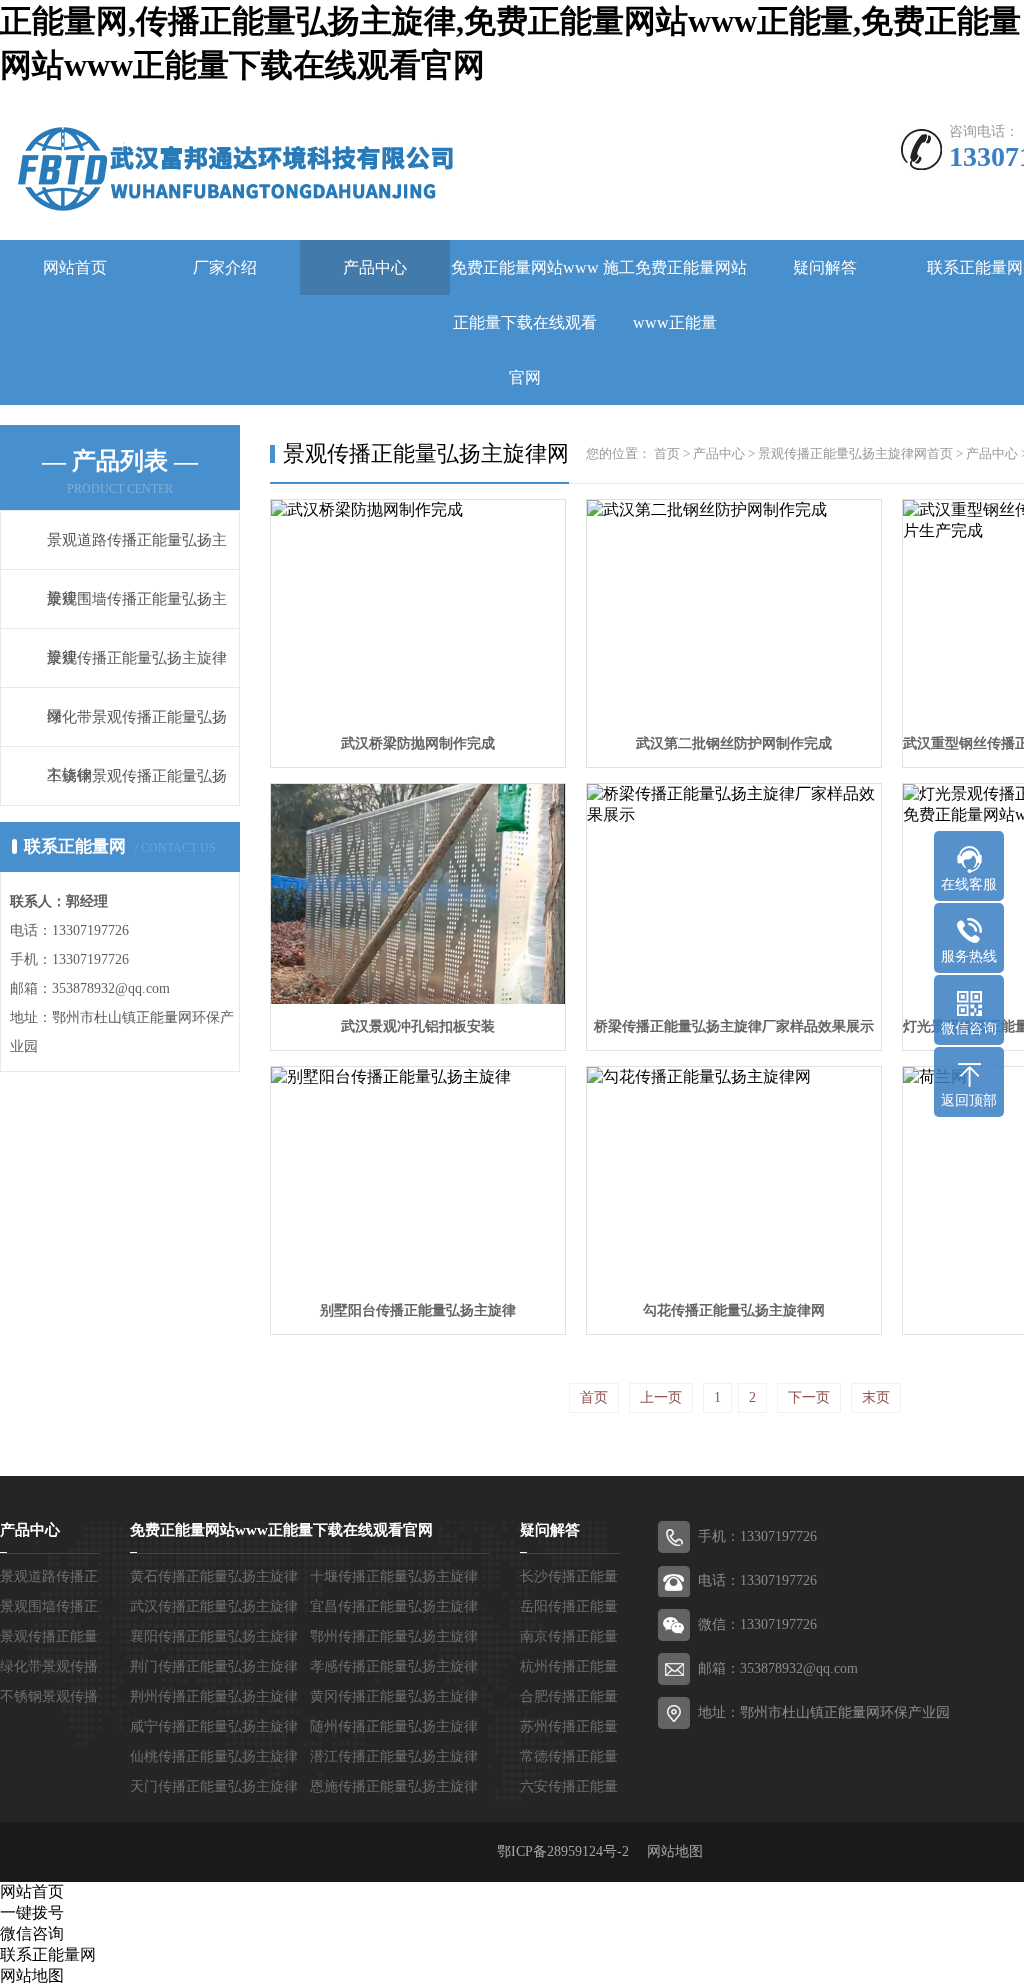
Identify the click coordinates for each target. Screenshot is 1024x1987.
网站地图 (675, 1851)
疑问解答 (825, 267)
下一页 (809, 1397)
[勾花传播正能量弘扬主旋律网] (734, 1177)
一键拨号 (32, 1912)
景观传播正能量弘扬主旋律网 (842, 453)
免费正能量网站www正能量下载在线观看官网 (525, 322)
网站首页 (75, 267)
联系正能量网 (48, 1954)
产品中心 (375, 267)
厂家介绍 (225, 267)
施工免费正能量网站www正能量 (675, 295)
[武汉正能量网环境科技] (228, 166)
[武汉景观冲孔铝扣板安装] (418, 894)
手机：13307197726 (757, 1536)
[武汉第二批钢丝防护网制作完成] (734, 610)
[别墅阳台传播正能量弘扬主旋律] (418, 1177)
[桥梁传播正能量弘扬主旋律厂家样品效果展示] (734, 894)
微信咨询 (32, 1933)
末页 (876, 1397)
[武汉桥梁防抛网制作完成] (418, 610)
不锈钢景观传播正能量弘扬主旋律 (137, 805)
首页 (667, 453)
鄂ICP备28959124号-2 (570, 1851)
